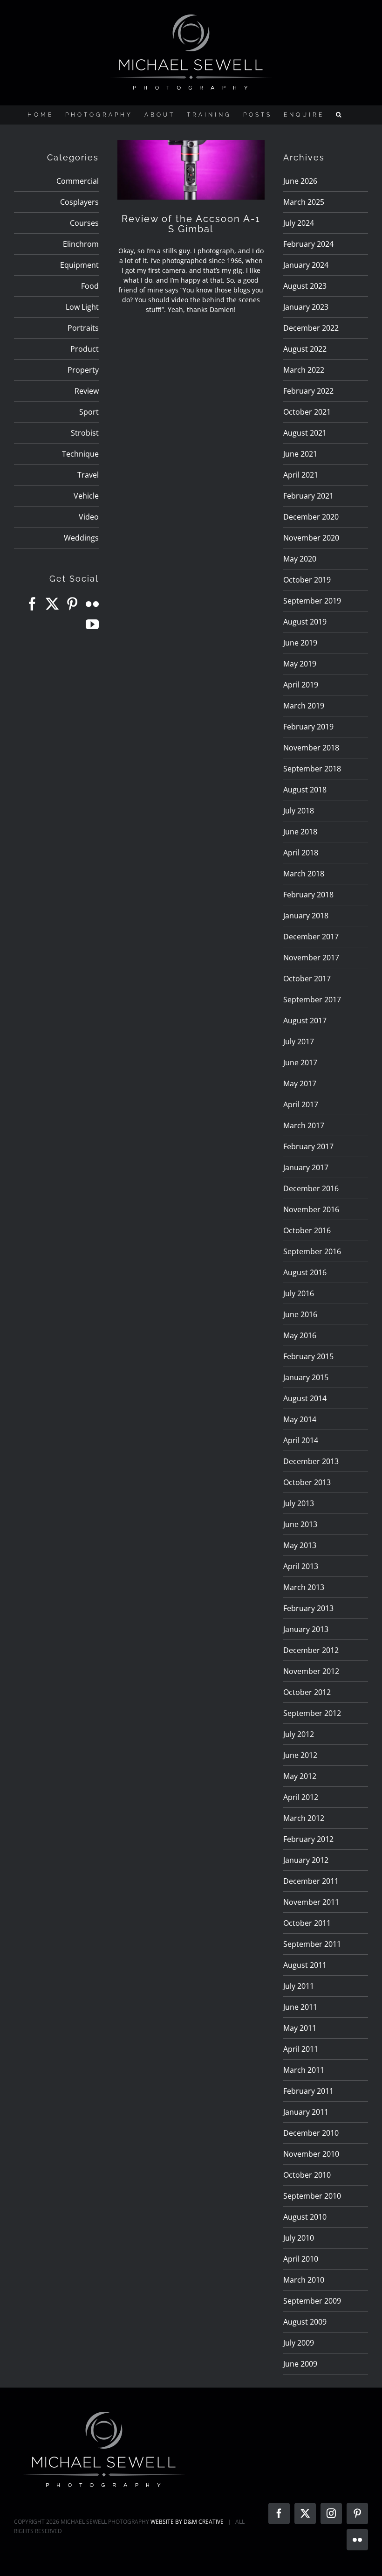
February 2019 (308, 727)
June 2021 (300, 454)
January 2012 (306, 1860)
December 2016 (311, 1188)
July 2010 (299, 2238)
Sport (89, 412)
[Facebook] (32, 604)
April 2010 (301, 2259)
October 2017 (307, 979)
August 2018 (305, 790)
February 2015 (308, 1356)
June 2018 (300, 832)
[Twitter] (52, 604)
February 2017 (308, 1146)
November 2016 (311, 1209)
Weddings (81, 538)
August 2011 (305, 1965)
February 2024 (308, 244)
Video (89, 517)
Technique (80, 454)
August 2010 (305, 2217)
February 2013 (308, 1608)
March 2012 (304, 1818)
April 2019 (301, 685)
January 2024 (306, 265)
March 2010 (304, 2280)
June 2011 (300, 2007)
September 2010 (312, 2196)
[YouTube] (92, 625)
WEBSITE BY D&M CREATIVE (187, 2522)
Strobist (85, 433)
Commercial (78, 181)
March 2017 (304, 1125)
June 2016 (300, 1314)
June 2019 (300, 643)
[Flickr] (92, 604)
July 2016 (299, 1293)
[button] (340, 115)
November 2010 (311, 2154)
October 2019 (307, 580)
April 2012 (301, 1797)
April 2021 (301, 475)
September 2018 (312, 769)
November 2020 (311, 538)
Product (85, 349)
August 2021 (305, 433)
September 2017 (312, 1000)
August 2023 (305, 286)
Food (90, 286)
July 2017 (299, 1042)
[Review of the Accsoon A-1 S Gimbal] (191, 170)
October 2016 (307, 1230)
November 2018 (311, 748)
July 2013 (299, 1503)
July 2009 (299, 2343)
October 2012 (307, 1692)
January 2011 (306, 2112)
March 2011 (304, 2070)
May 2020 (300, 559)
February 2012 (308, 1839)
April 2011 (301, 2049)
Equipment (79, 265)
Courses (84, 223)
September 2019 (312, 601)
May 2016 (300, 1335)
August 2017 (305, 1021)
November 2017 (311, 958)
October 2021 (307, 412)
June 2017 (300, 1062)
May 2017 (300, 1083)
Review (87, 391)
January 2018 (306, 916)
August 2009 (305, 2322)
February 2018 (308, 895)
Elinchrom (81, 244)
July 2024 (299, 223)
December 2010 (311, 2133)
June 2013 (300, 1524)
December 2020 (311, 517)
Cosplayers (79, 202)
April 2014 (301, 1440)
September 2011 (312, 1944)
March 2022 (304, 370)
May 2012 (300, 1776)
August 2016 (305, 1272)
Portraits (83, 328)
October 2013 (307, 1482)
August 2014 (305, 1398)
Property (83, 370)
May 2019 (300, 664)
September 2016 (312, 1251)
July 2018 (299, 811)
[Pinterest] (72, 604)
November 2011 (311, 1902)
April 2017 (301, 1104)
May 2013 (300, 1545)
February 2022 (308, 391)
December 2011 (311, 1881)
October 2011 (307, 1923)
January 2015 (306, 1377)
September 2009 (312, 2301)
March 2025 (304, 202)
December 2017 (311, 937)
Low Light (82, 307)
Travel (88, 475)
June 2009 (300, 2364)
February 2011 (308, 2091)
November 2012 (311, 1671)
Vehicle (86, 496)
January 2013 (306, 1629)
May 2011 (300, 2028)
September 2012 (312, 1713)
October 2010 (307, 2175)
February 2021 (308, 496)
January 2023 (306, 307)
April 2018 (301, 853)
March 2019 (304, 706)
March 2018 (304, 874)
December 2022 (311, 328)
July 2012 (299, 1734)
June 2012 (300, 1755)
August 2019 (305, 622)
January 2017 (306, 1167)
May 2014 (300, 1419)
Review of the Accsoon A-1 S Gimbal (191, 224)
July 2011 (299, 1986)
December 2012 (311, 1650)
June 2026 (300, 181)
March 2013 (304, 1587)
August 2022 (305, 349)
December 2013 (311, 1461)
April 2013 (301, 1566)
